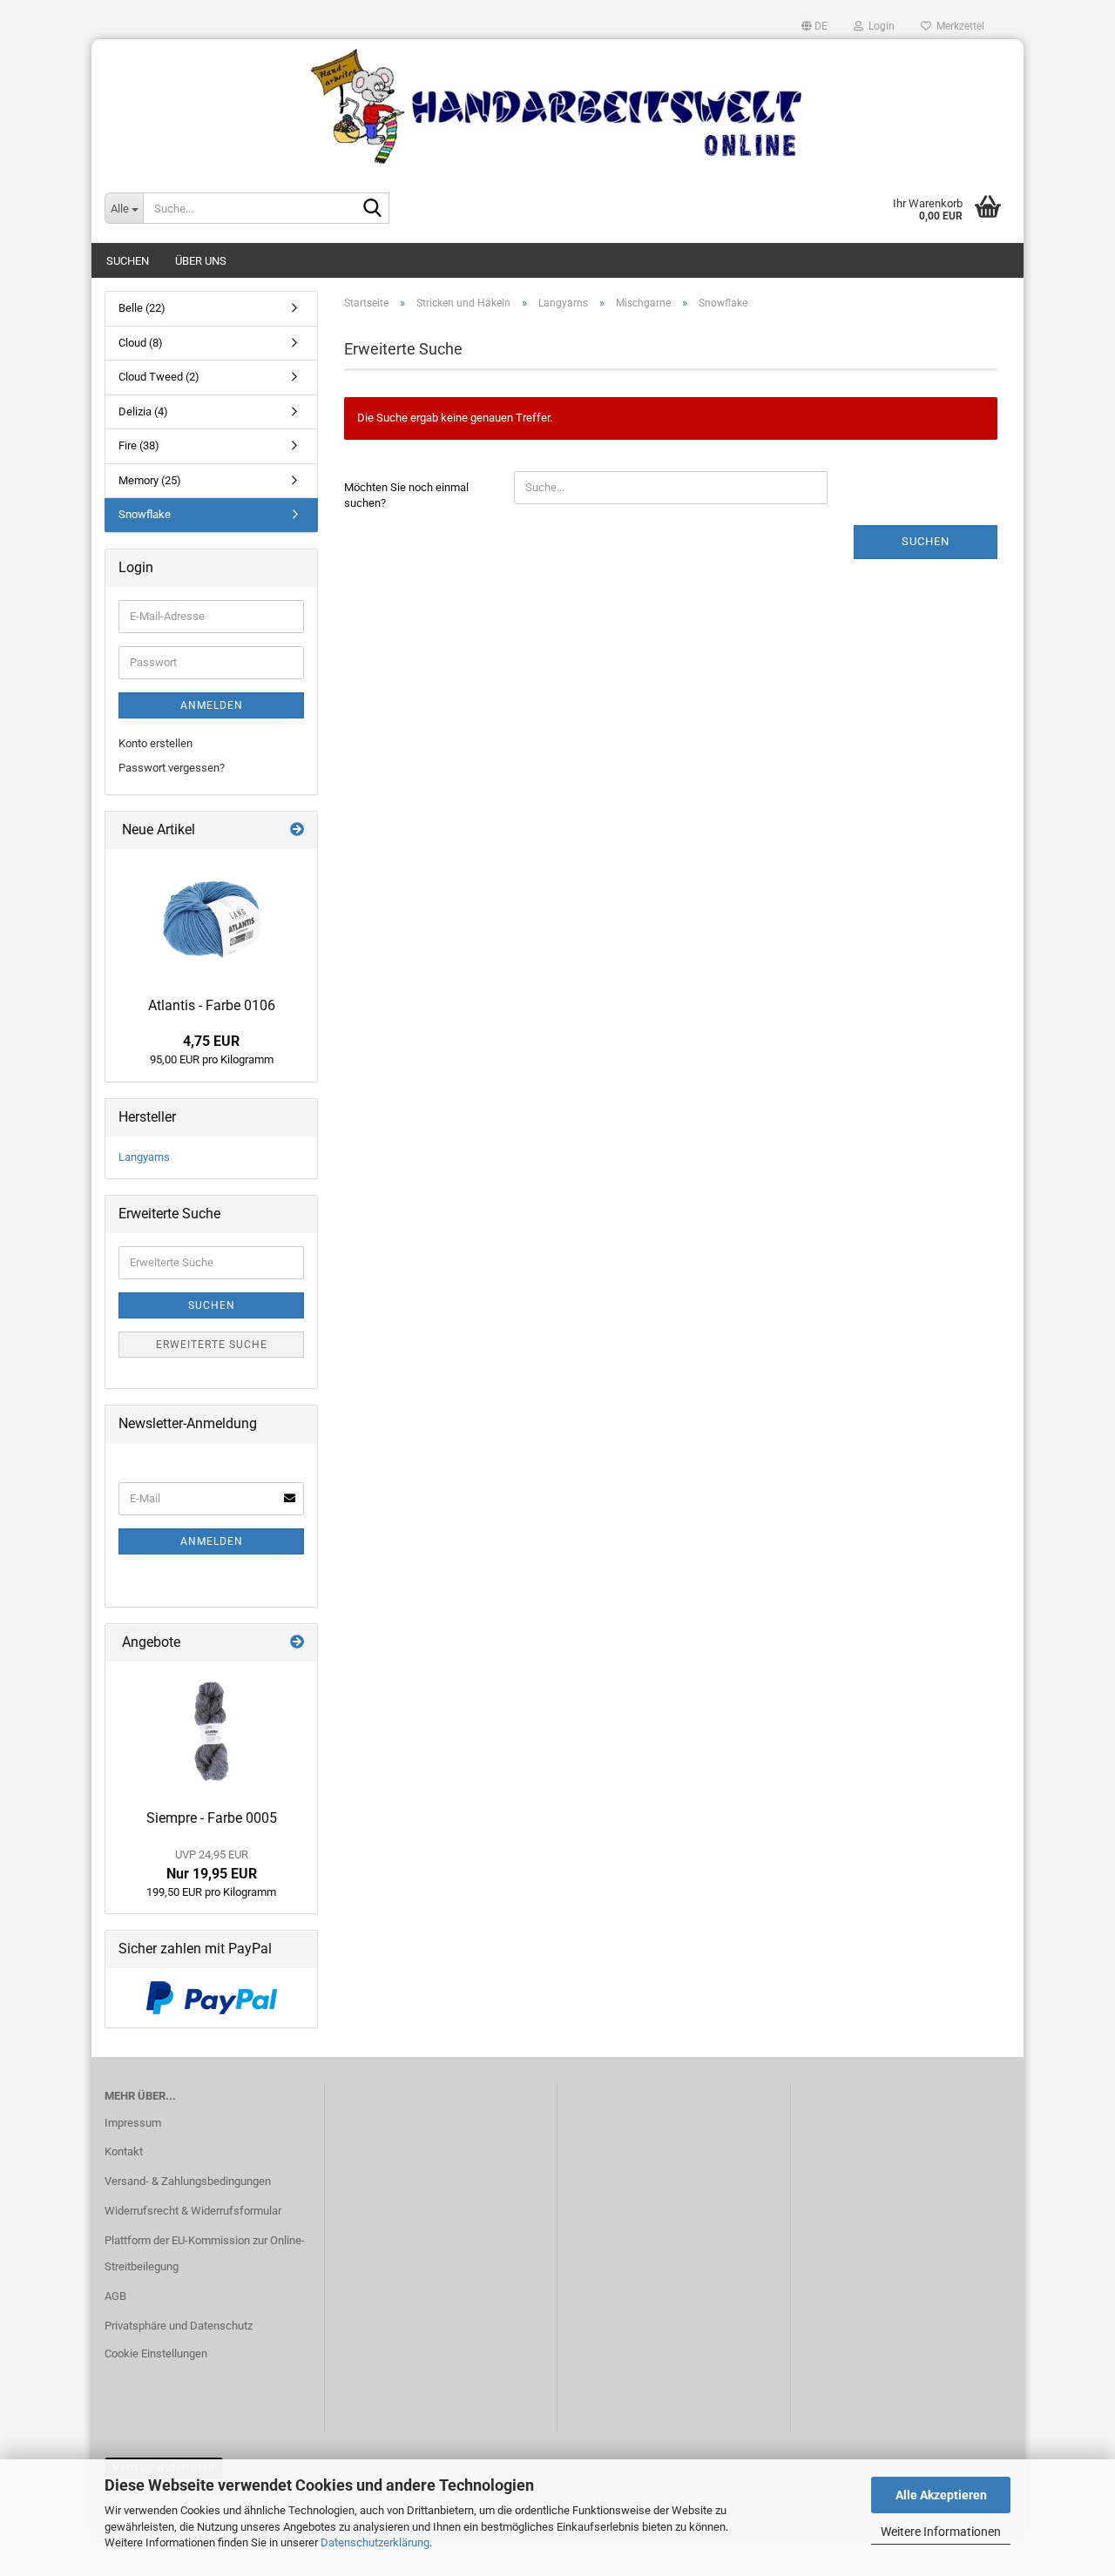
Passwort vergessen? (172, 768)
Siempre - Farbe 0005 (212, 1818)
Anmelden (212, 705)
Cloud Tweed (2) (159, 377)
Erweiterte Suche (212, 1345)
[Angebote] (297, 1643)
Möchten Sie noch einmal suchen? (406, 496)
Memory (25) (150, 480)
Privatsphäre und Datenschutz (179, 2326)
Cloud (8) (141, 343)
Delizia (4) (143, 411)
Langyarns (144, 1157)
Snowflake (145, 514)
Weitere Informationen (941, 2532)
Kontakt (124, 2151)
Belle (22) (142, 308)
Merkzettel (958, 26)
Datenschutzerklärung (375, 2542)
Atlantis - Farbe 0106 (212, 1005)
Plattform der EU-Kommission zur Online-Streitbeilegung (205, 2253)
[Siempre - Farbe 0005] (212, 1731)
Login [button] (879, 26)
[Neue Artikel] (297, 830)
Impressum (133, 2123)
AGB (115, 2296)
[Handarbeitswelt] (557, 106)
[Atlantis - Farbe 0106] (212, 919)
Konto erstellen (155, 743)
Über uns (201, 261)
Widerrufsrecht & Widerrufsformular (193, 2211)
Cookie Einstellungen (156, 2353)
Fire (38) (139, 445)
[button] (814, 26)
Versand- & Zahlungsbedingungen (188, 2181)
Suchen (128, 261)
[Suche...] (373, 209)
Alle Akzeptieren (941, 2495)
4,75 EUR (211, 1041)
